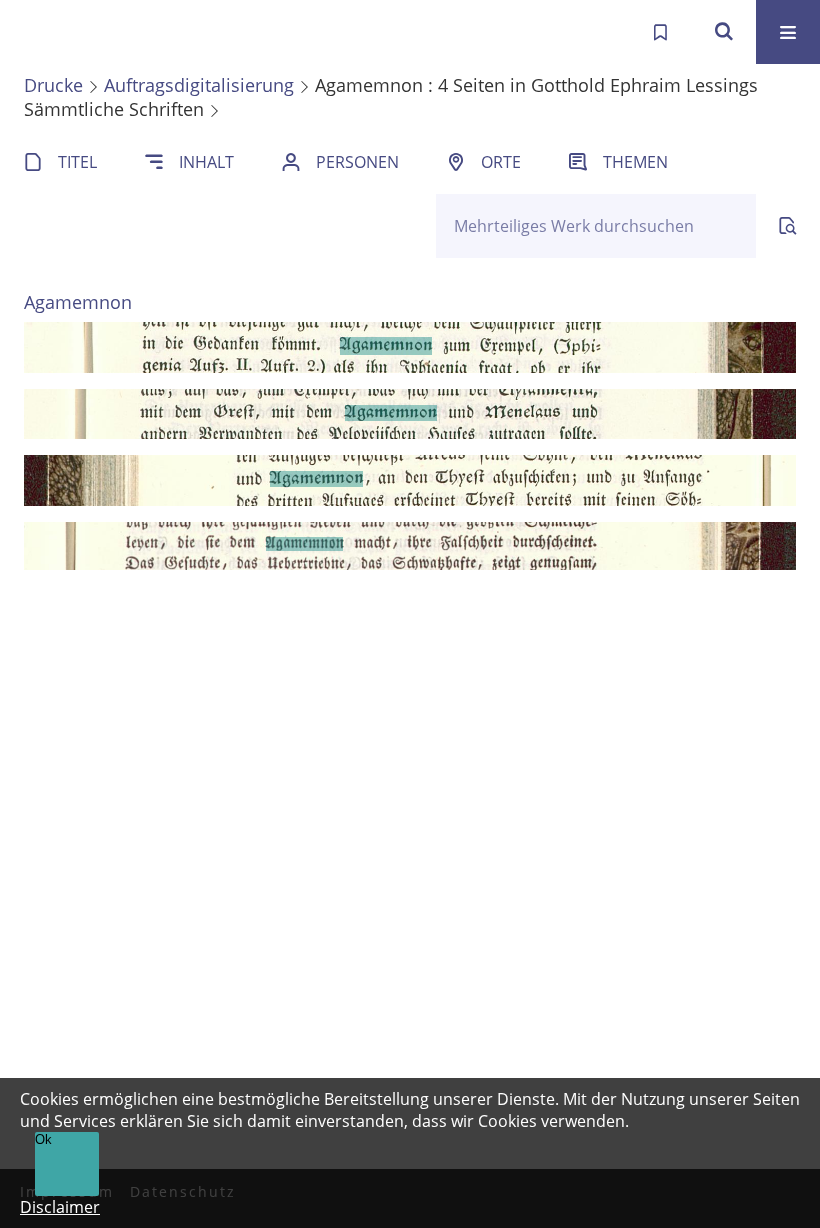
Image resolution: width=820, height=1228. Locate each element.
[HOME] (36, 32)
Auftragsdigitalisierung (199, 85)
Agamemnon (78, 302)
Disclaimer (60, 1207)
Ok (43, 1139)
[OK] (724, 32)
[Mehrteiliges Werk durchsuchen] (788, 226)
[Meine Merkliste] (660, 32)
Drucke (53, 85)
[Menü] (788, 32)
